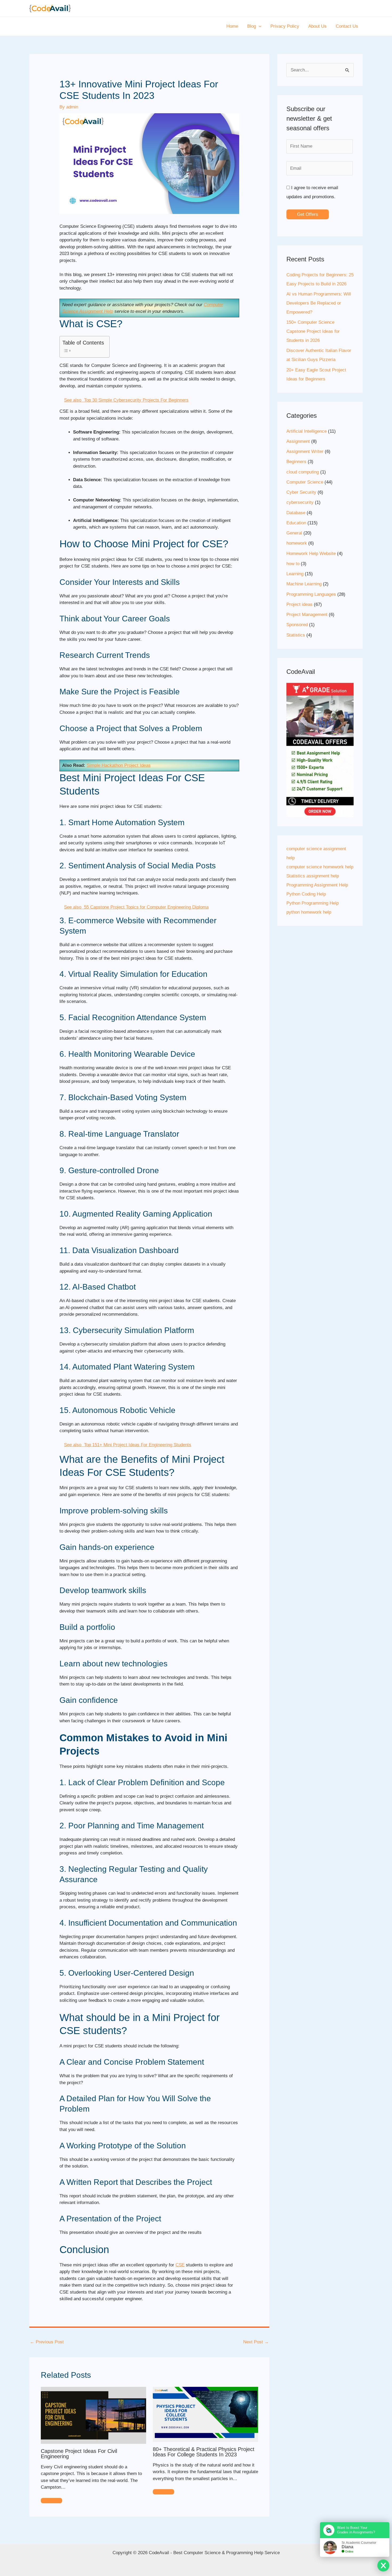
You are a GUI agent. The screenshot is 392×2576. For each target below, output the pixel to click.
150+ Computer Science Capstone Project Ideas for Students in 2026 (313, 331)
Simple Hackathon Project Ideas (119, 765)
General (294, 533)
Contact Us (347, 26)
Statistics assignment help (313, 876)
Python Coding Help (306, 894)
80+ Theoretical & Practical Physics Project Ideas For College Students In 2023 (204, 2452)
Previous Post (47, 2342)
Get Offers (308, 214)
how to (293, 564)
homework (297, 543)
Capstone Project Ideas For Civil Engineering (79, 2454)
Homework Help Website (311, 554)
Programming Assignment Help (317, 885)
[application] (259, 26)
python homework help (309, 912)
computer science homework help (320, 867)
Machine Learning (304, 584)
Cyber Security (301, 492)
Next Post (256, 2342)
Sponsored (297, 625)
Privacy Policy (285, 26)
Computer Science (305, 482)
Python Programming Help (313, 903)
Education (296, 523)
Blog (252, 26)
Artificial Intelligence (307, 431)
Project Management (307, 615)
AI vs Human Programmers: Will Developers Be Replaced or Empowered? (319, 303)
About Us (317, 26)
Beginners (296, 462)
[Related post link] (51, 2501)
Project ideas (299, 604)
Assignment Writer (305, 451)
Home (232, 26)
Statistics (296, 635)
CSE (180, 2265)
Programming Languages (311, 594)
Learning (295, 574)
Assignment (298, 441)
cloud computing (303, 472)
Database (296, 513)
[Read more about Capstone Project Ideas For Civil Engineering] (93, 2415)
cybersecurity (300, 502)
